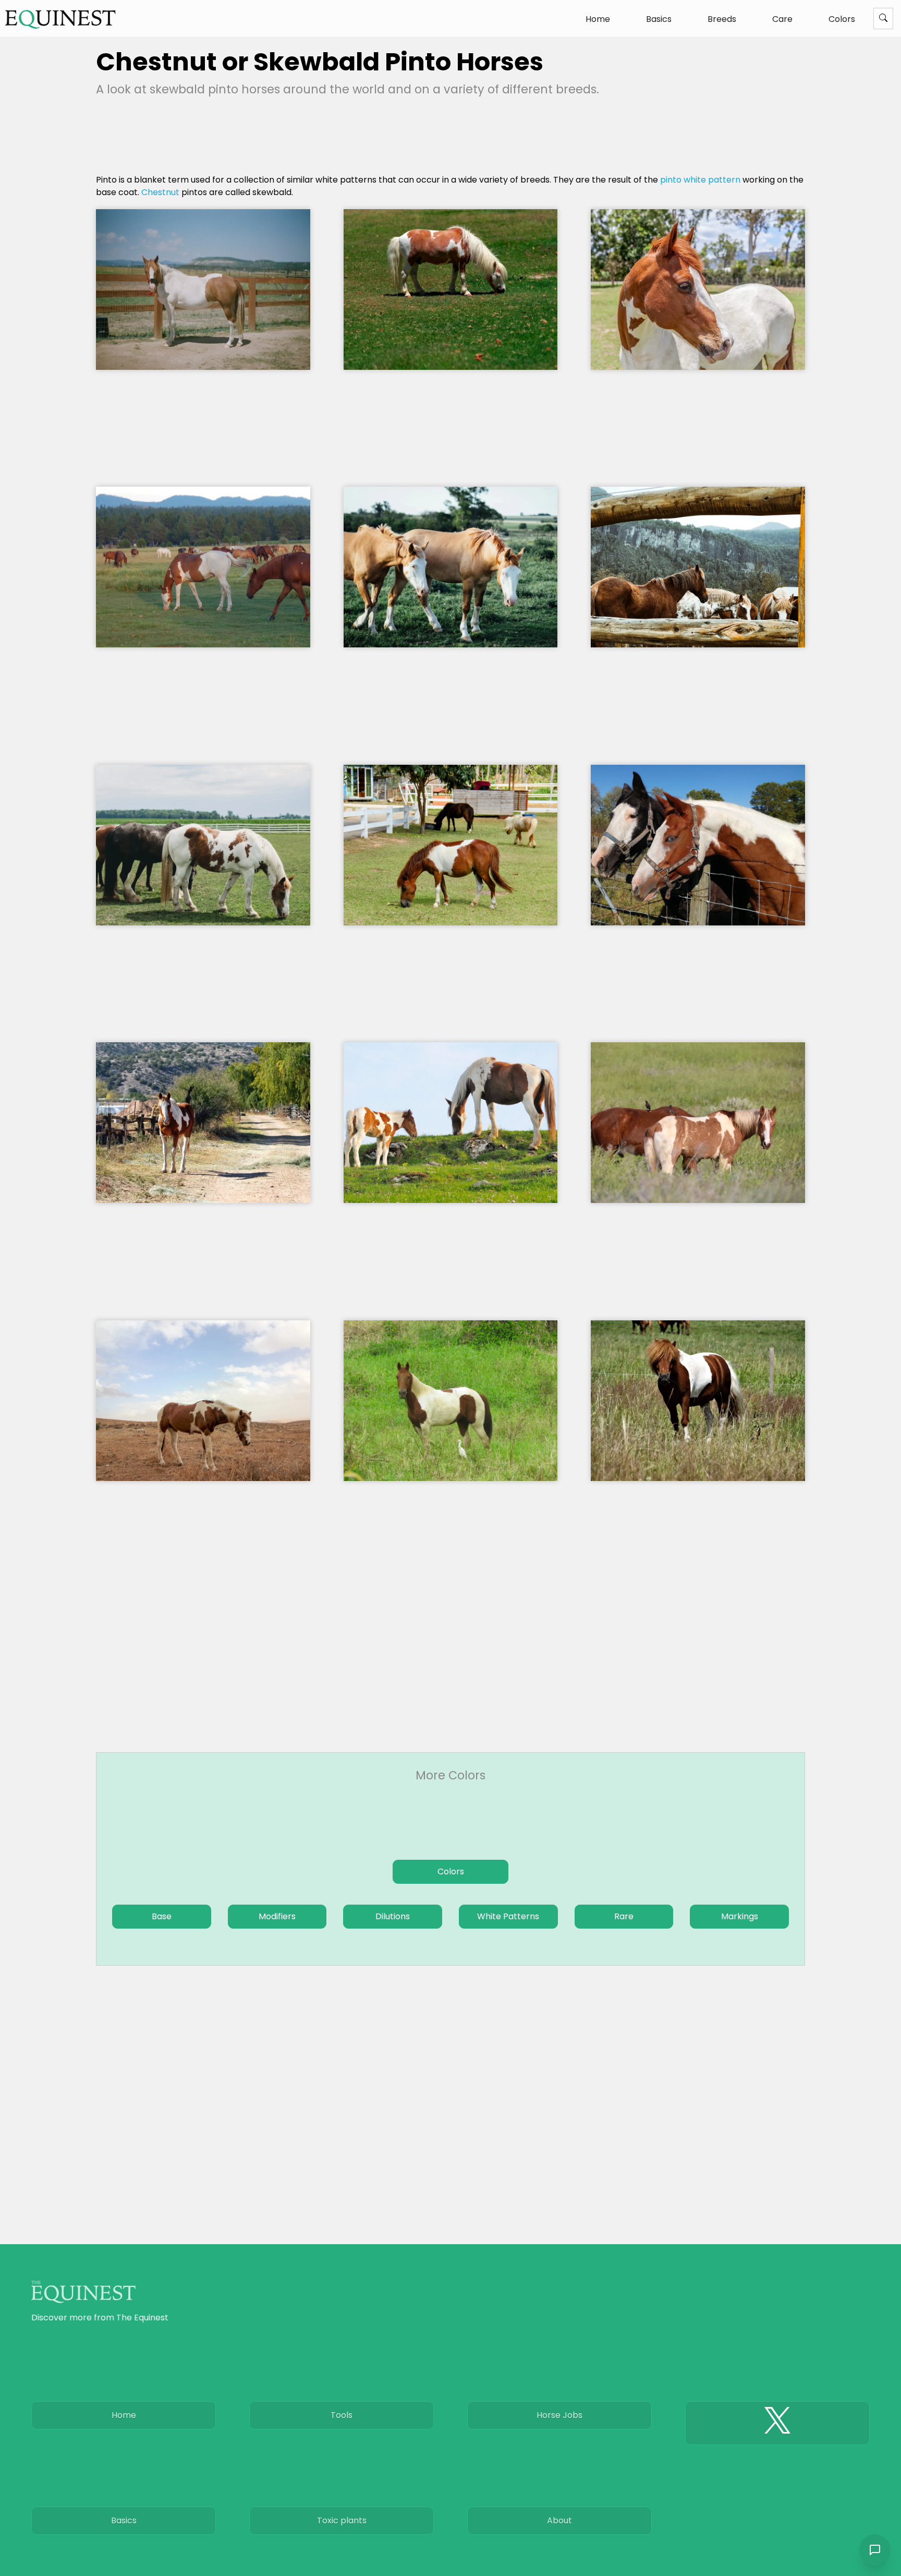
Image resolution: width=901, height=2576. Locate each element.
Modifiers (277, 1916)
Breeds (722, 19)
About (559, 2520)
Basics (659, 19)
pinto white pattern (700, 180)
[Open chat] (875, 2550)
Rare (624, 1916)
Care (782, 19)
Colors (842, 19)
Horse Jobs (559, 2415)
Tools (342, 2415)
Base (162, 1916)
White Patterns (508, 1916)
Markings (740, 1916)
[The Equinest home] (60, 19)
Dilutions (393, 1916)
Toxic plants (342, 2520)
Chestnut (160, 192)
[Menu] (883, 19)
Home (598, 19)
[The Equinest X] (777, 2423)
